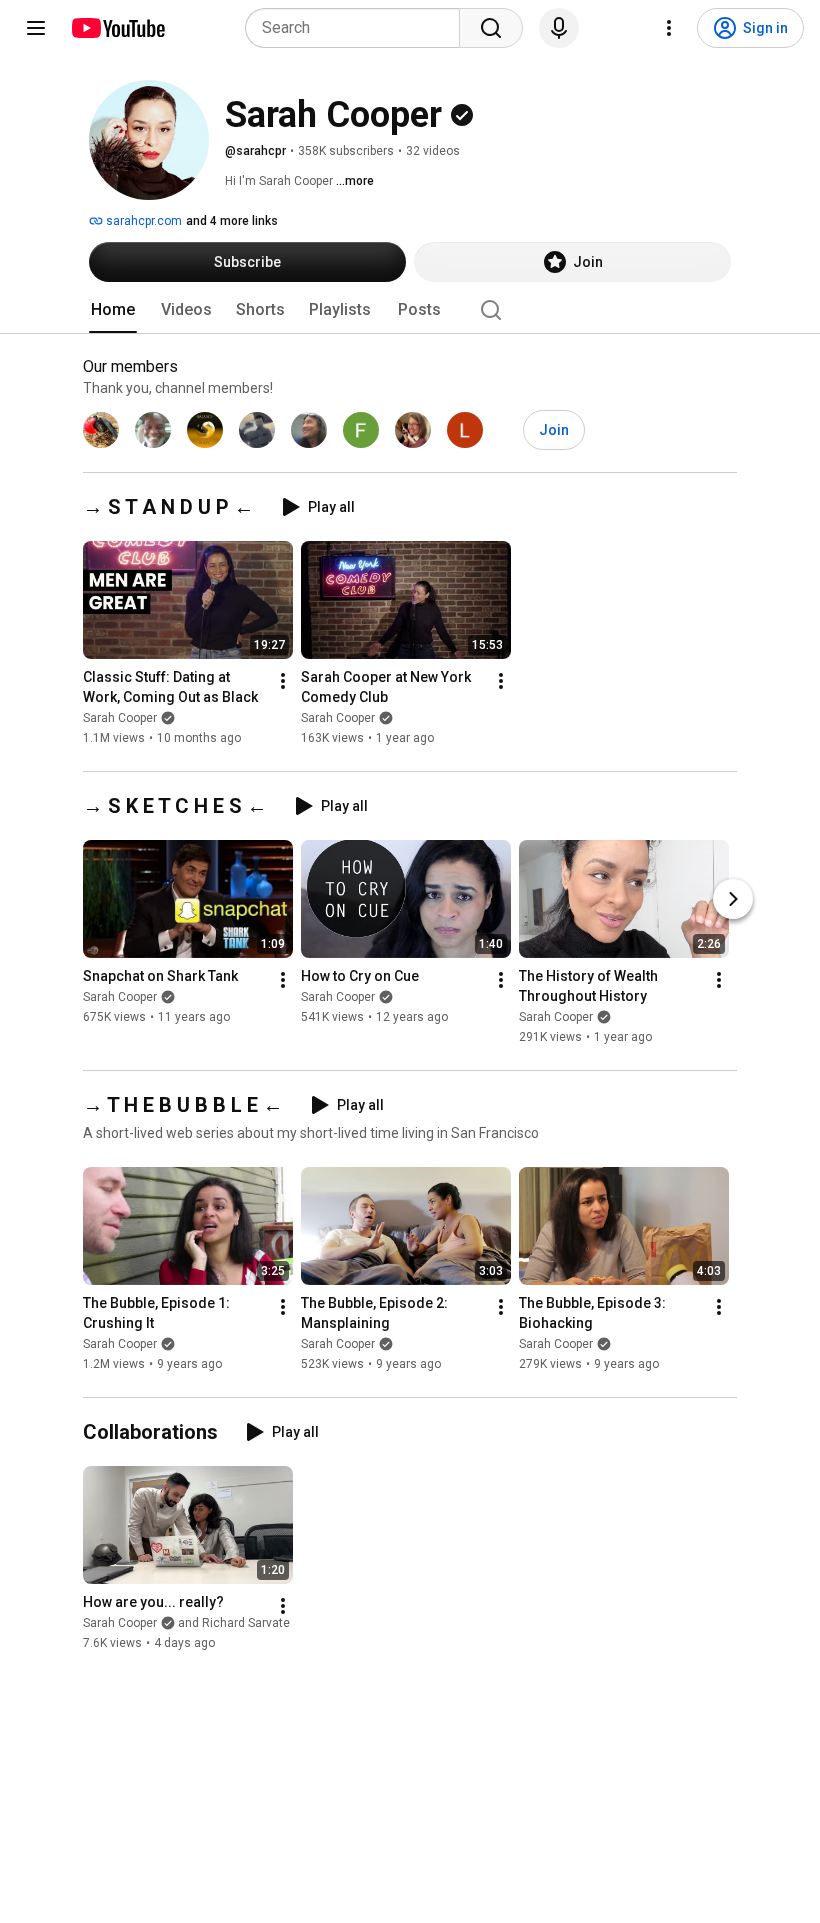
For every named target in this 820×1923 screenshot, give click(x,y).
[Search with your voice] (559, 28)
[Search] (491, 28)
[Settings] (669, 28)
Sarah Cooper (120, 718)
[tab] (113, 310)
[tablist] (410, 310)
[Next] (733, 899)
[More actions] (283, 681)
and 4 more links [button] (232, 221)
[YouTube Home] (117, 28)
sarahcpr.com (142, 221)
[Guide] (36, 28)
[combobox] (358, 28)
